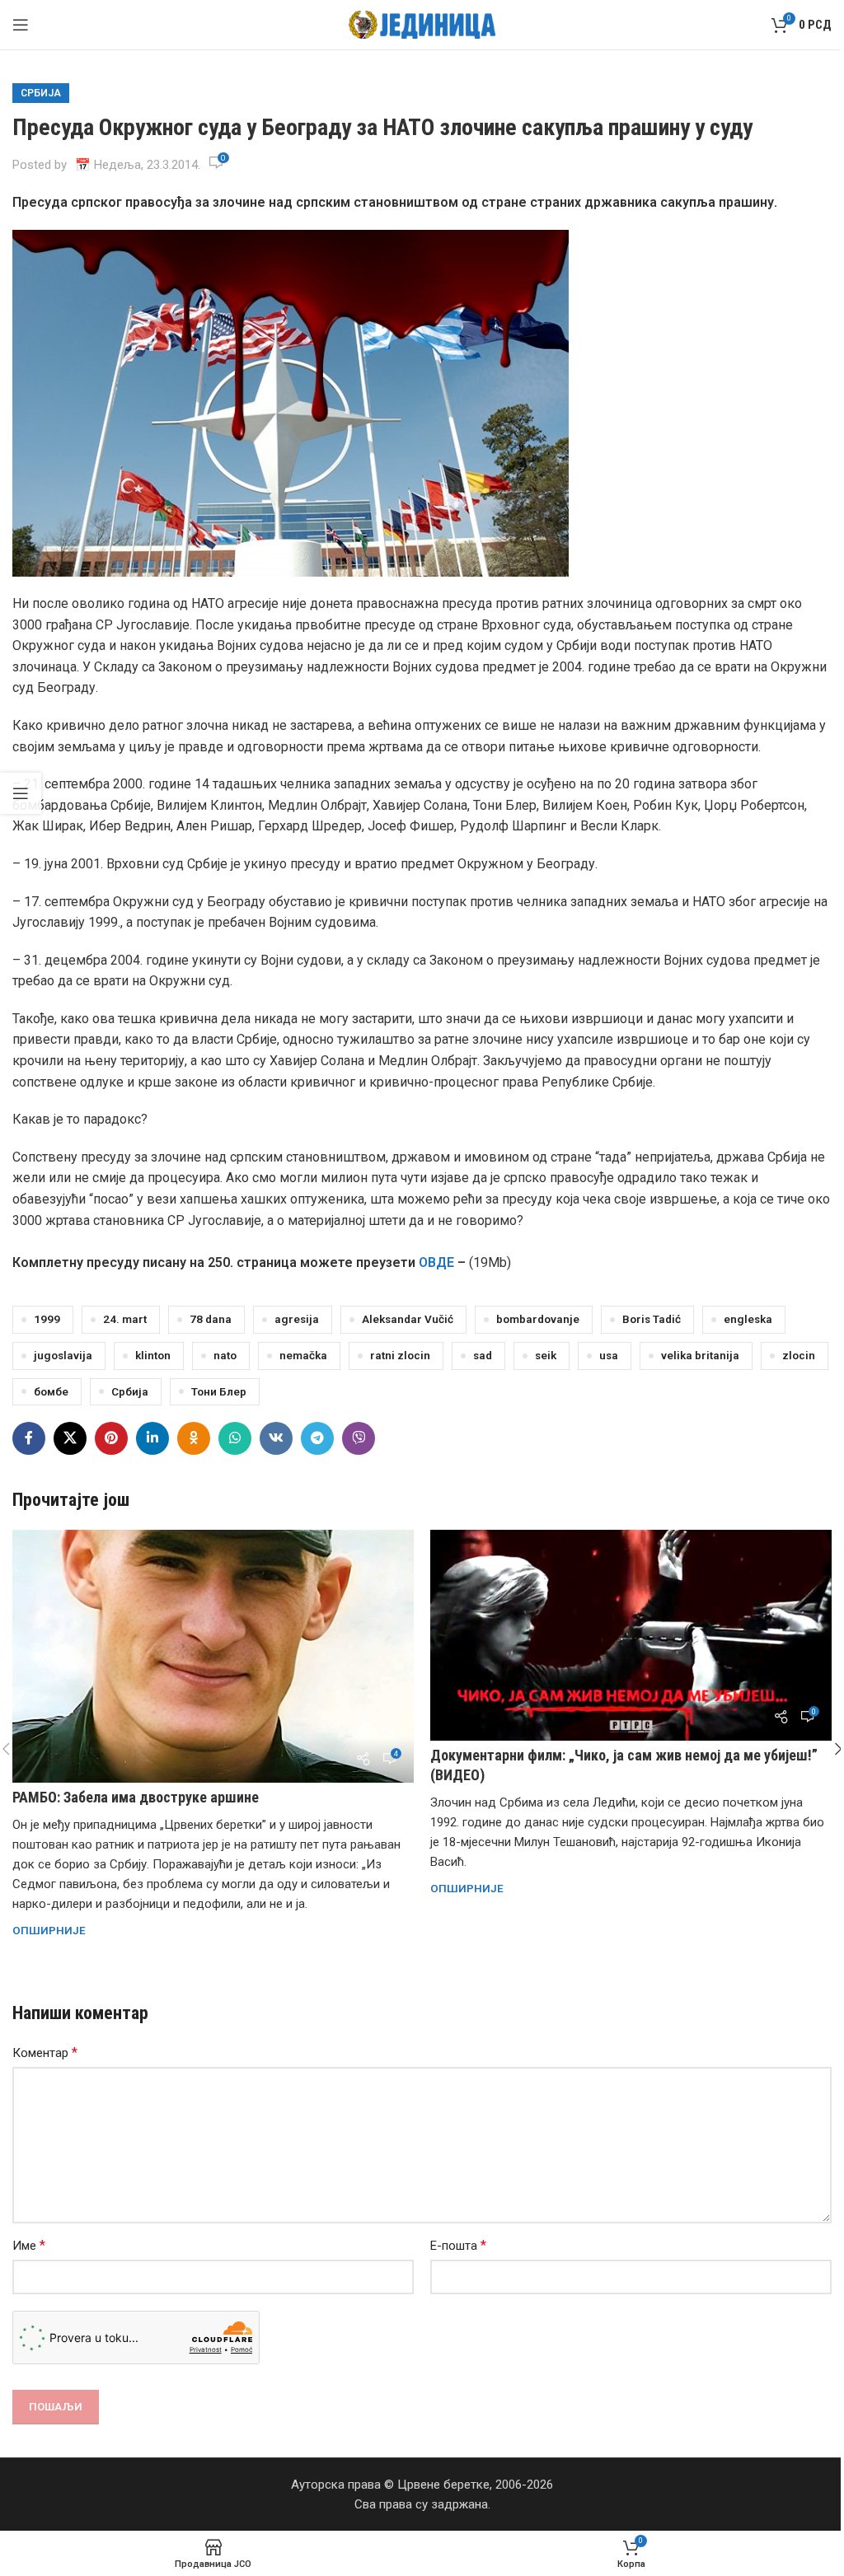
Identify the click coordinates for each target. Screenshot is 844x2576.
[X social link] (70, 1438)
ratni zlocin (400, 1355)
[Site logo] (422, 24)
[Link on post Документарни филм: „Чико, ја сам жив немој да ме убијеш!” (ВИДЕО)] (631, 1635)
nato (225, 1355)
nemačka (303, 1355)
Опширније (49, 1930)
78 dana (211, 1319)
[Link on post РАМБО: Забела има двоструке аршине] (213, 1656)
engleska (748, 1319)
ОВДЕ (436, 1262)
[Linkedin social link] (152, 1438)
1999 (47, 1319)
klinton (153, 1355)
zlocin (799, 1355)
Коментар (45, 2052)
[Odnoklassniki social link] (194, 1438)
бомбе (51, 1391)
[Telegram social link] (317, 1438)
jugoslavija (63, 1355)
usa (609, 1355)
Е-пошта (458, 2245)
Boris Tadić (652, 1319)
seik (546, 1355)
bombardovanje (538, 1319)
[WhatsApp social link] (235, 1438)
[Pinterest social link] (111, 1438)
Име (29, 2245)
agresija (297, 1319)
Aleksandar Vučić (408, 1319)
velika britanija (700, 1355)
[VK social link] (276, 1438)
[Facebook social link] (29, 1438)
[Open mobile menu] (21, 25)
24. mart (125, 1319)
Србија (41, 93)
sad (483, 1355)
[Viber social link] (359, 1438)
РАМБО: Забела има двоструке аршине (136, 1797)
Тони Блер (219, 1391)
